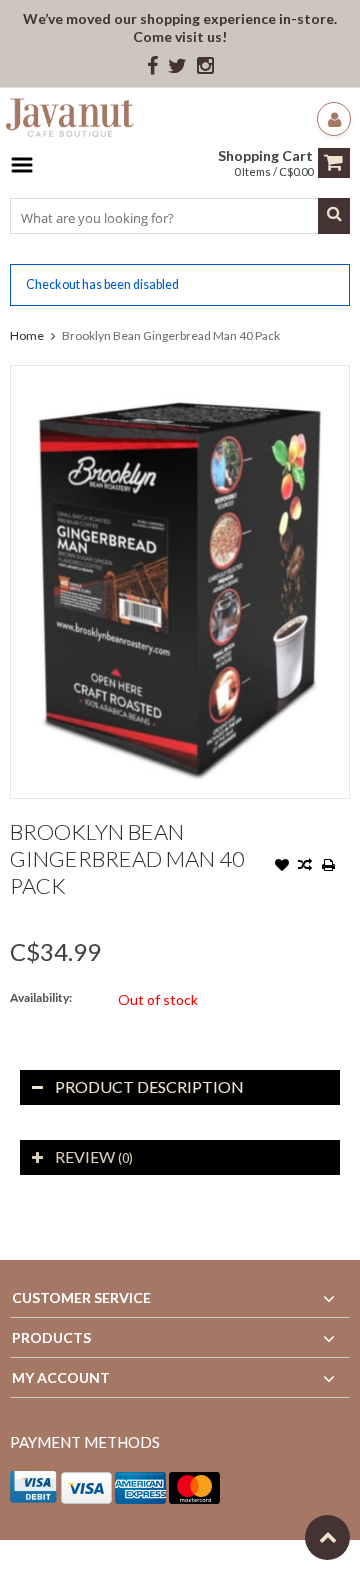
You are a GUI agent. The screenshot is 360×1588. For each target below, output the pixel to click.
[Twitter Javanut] (177, 66)
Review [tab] (94, 1156)
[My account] (334, 119)
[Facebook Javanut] (152, 66)
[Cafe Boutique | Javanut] (70, 120)
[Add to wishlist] (282, 867)
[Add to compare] (305, 867)
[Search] (334, 216)
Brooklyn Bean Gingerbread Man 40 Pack (171, 335)
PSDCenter (271, 1563)
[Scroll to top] (327, 1537)
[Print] (328, 867)
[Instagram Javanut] (205, 66)
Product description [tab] (149, 1086)
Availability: (41, 997)
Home (27, 335)
